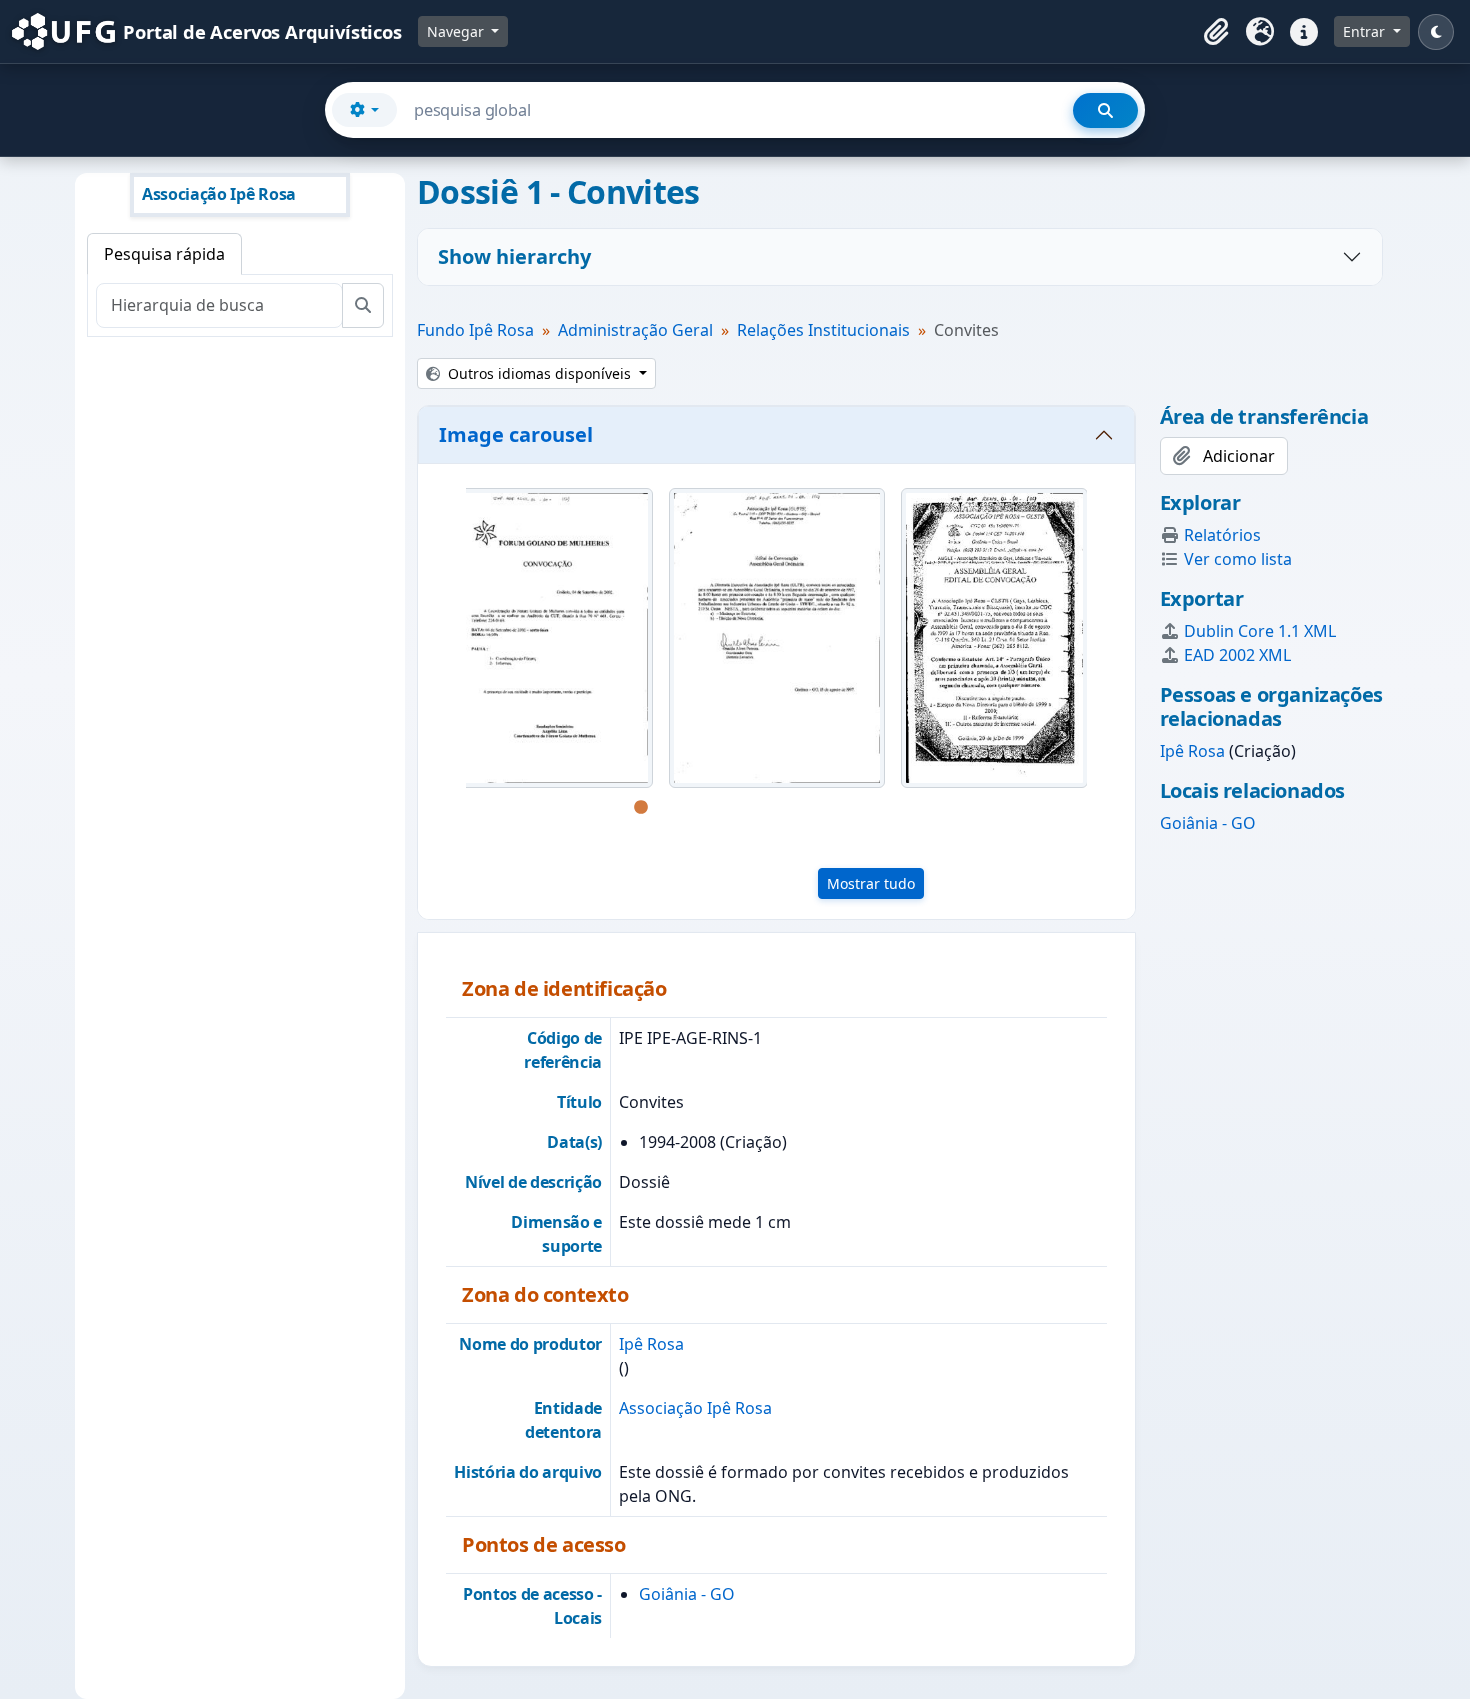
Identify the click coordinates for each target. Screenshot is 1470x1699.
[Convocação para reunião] (545, 638)
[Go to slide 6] (791, 808)
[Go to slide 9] (881, 808)
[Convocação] (994, 638)
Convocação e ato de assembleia (777, 844)
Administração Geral (635, 330)
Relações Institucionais (823, 330)
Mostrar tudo (871, 883)
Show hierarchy (514, 256)
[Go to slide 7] (821, 808)
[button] (1216, 32)
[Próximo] (1107, 656)
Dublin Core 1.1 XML (1260, 631)
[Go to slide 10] (911, 808)
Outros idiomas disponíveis (539, 373)
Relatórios (1222, 535)
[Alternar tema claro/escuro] (1436, 32)
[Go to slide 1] (641, 808)
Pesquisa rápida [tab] (164, 254)
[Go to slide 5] (761, 808)
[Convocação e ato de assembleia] (777, 638)
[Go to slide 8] (851, 808)
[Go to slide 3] (701, 808)
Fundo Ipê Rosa (475, 330)
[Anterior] (446, 656)
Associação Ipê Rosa (695, 1408)
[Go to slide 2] (671, 808)
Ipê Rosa (651, 1344)
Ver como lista (1238, 559)
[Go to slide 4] (731, 808)
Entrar (1366, 31)
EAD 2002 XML (1237, 655)
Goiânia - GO (687, 1594)
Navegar (457, 31)
